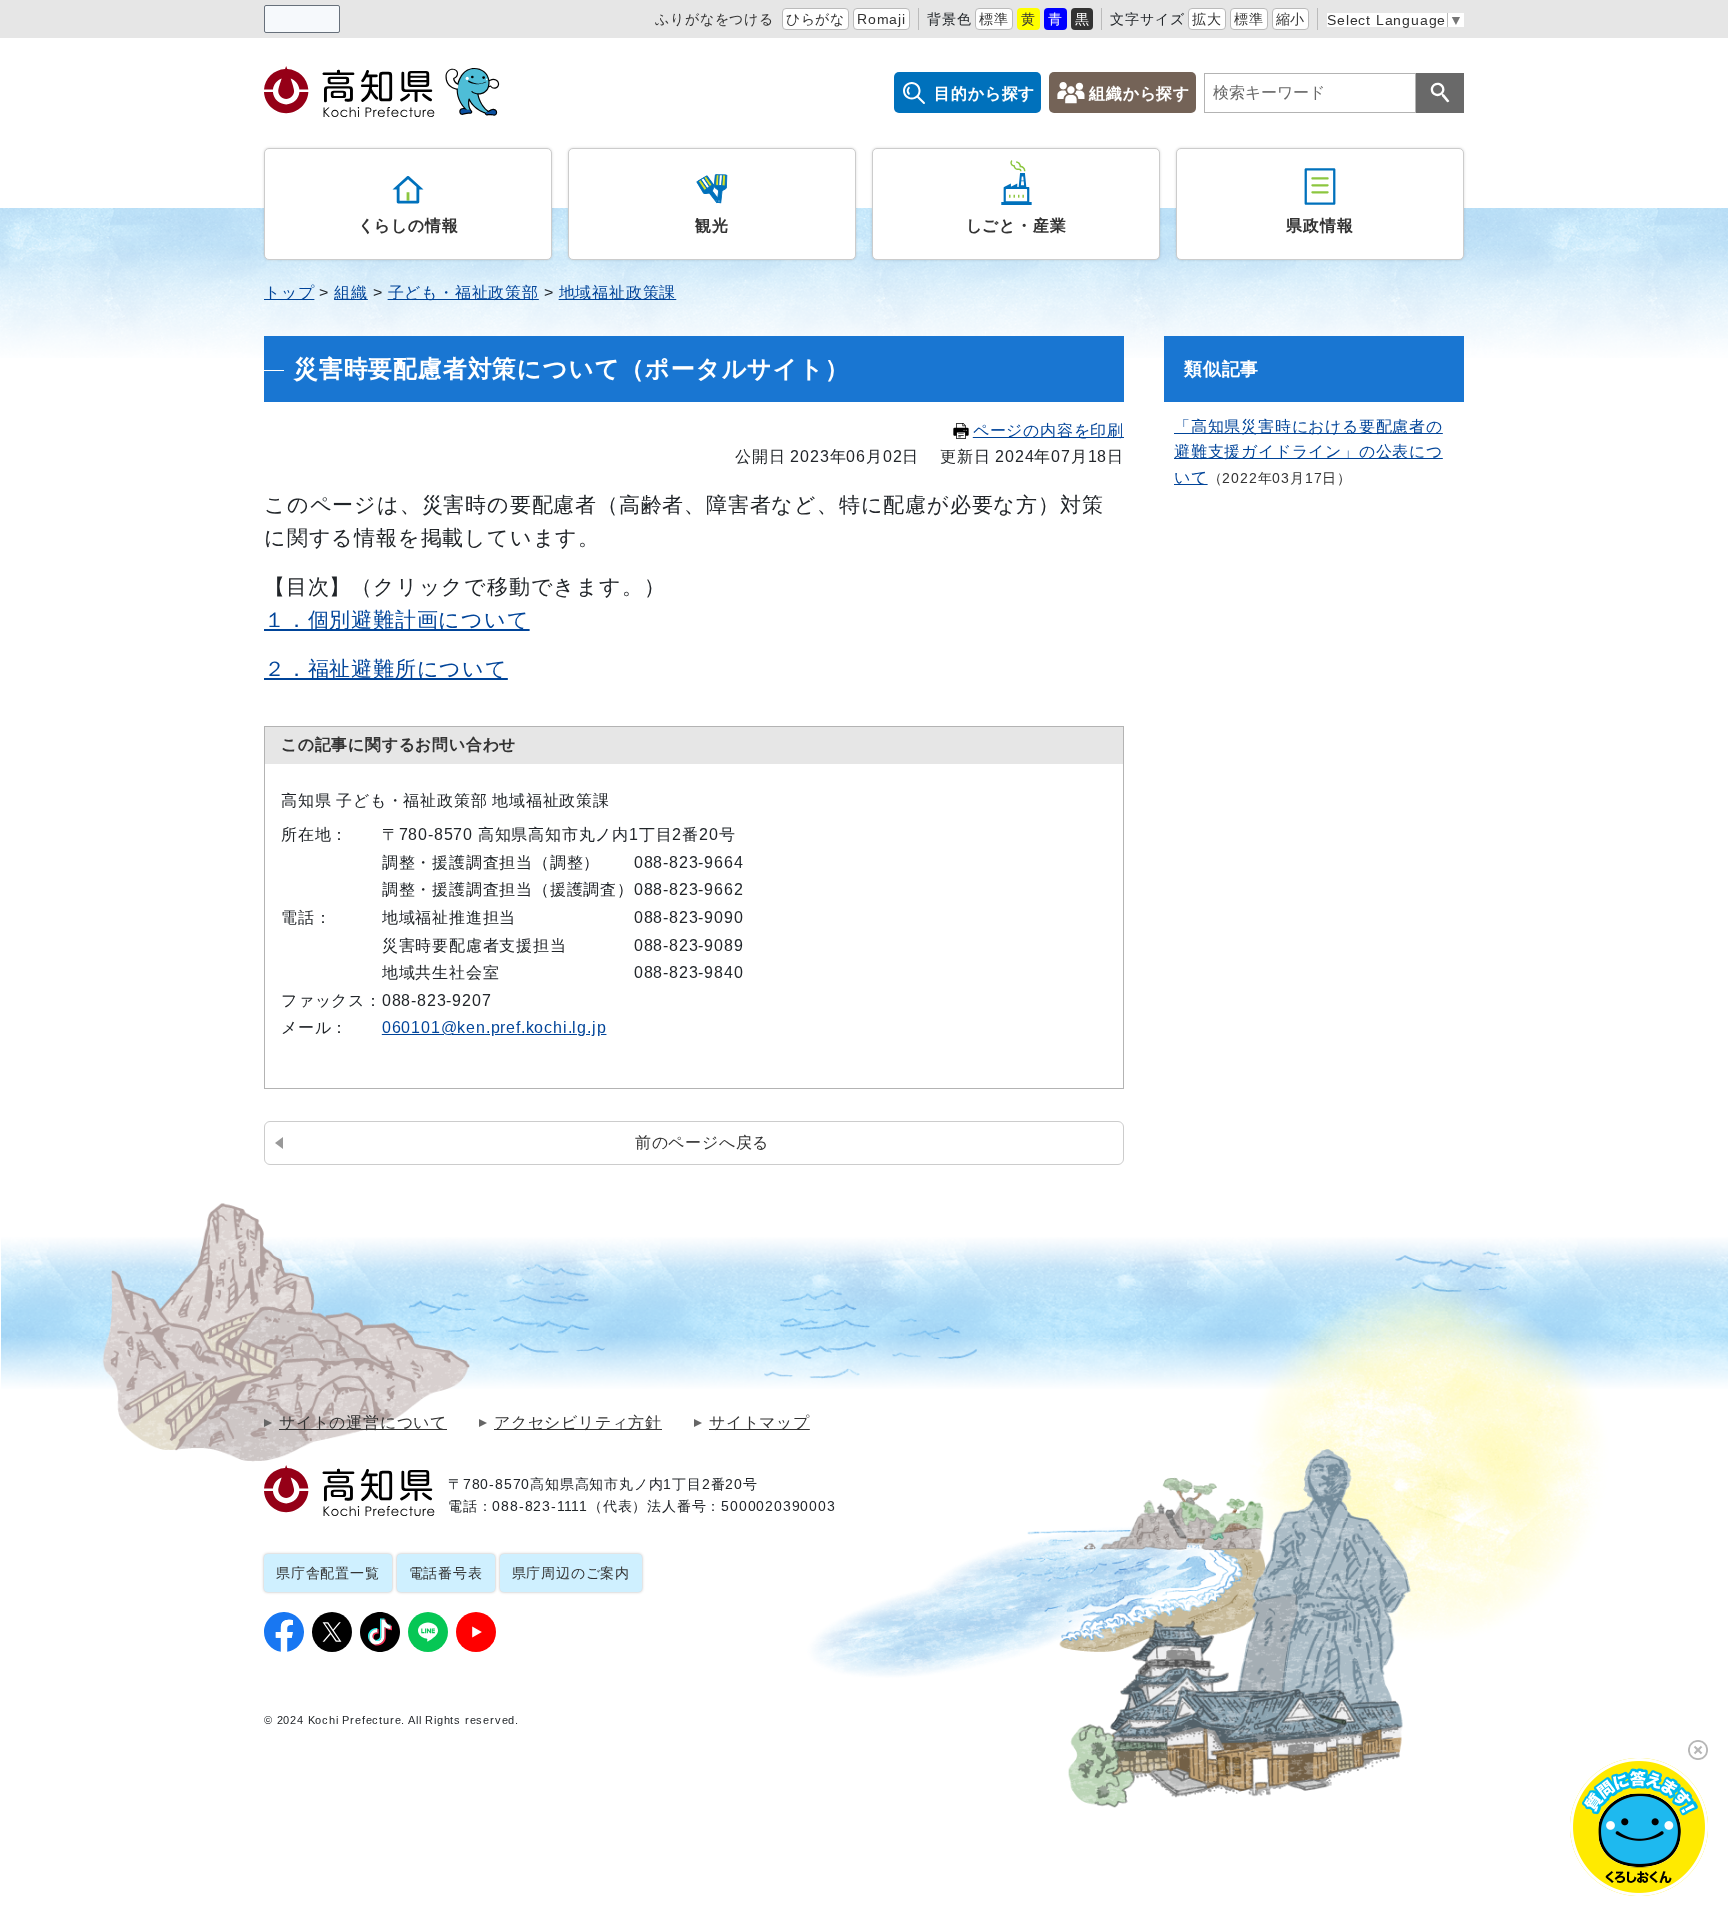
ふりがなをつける (714, 19)
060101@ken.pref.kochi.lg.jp (494, 1027)
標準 (994, 19)
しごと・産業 (1016, 225)
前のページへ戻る (702, 1142)
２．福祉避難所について (386, 668)
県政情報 (1319, 225)
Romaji (881, 19)
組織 (351, 292)
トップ (289, 292)
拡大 (1207, 19)
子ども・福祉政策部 (463, 292)
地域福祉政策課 (618, 292)
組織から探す (1139, 93)
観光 (712, 225)
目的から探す (984, 93)
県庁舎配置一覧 (328, 1573)
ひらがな (815, 19)
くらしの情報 (408, 225)
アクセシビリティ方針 (578, 1423)
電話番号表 (446, 1573)
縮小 (1291, 19)
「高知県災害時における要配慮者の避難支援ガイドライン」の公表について (1308, 452)
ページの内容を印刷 (1048, 430)
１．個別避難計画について (397, 619)
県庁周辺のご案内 (571, 1573)
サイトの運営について (363, 1423)
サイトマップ (759, 1423)
